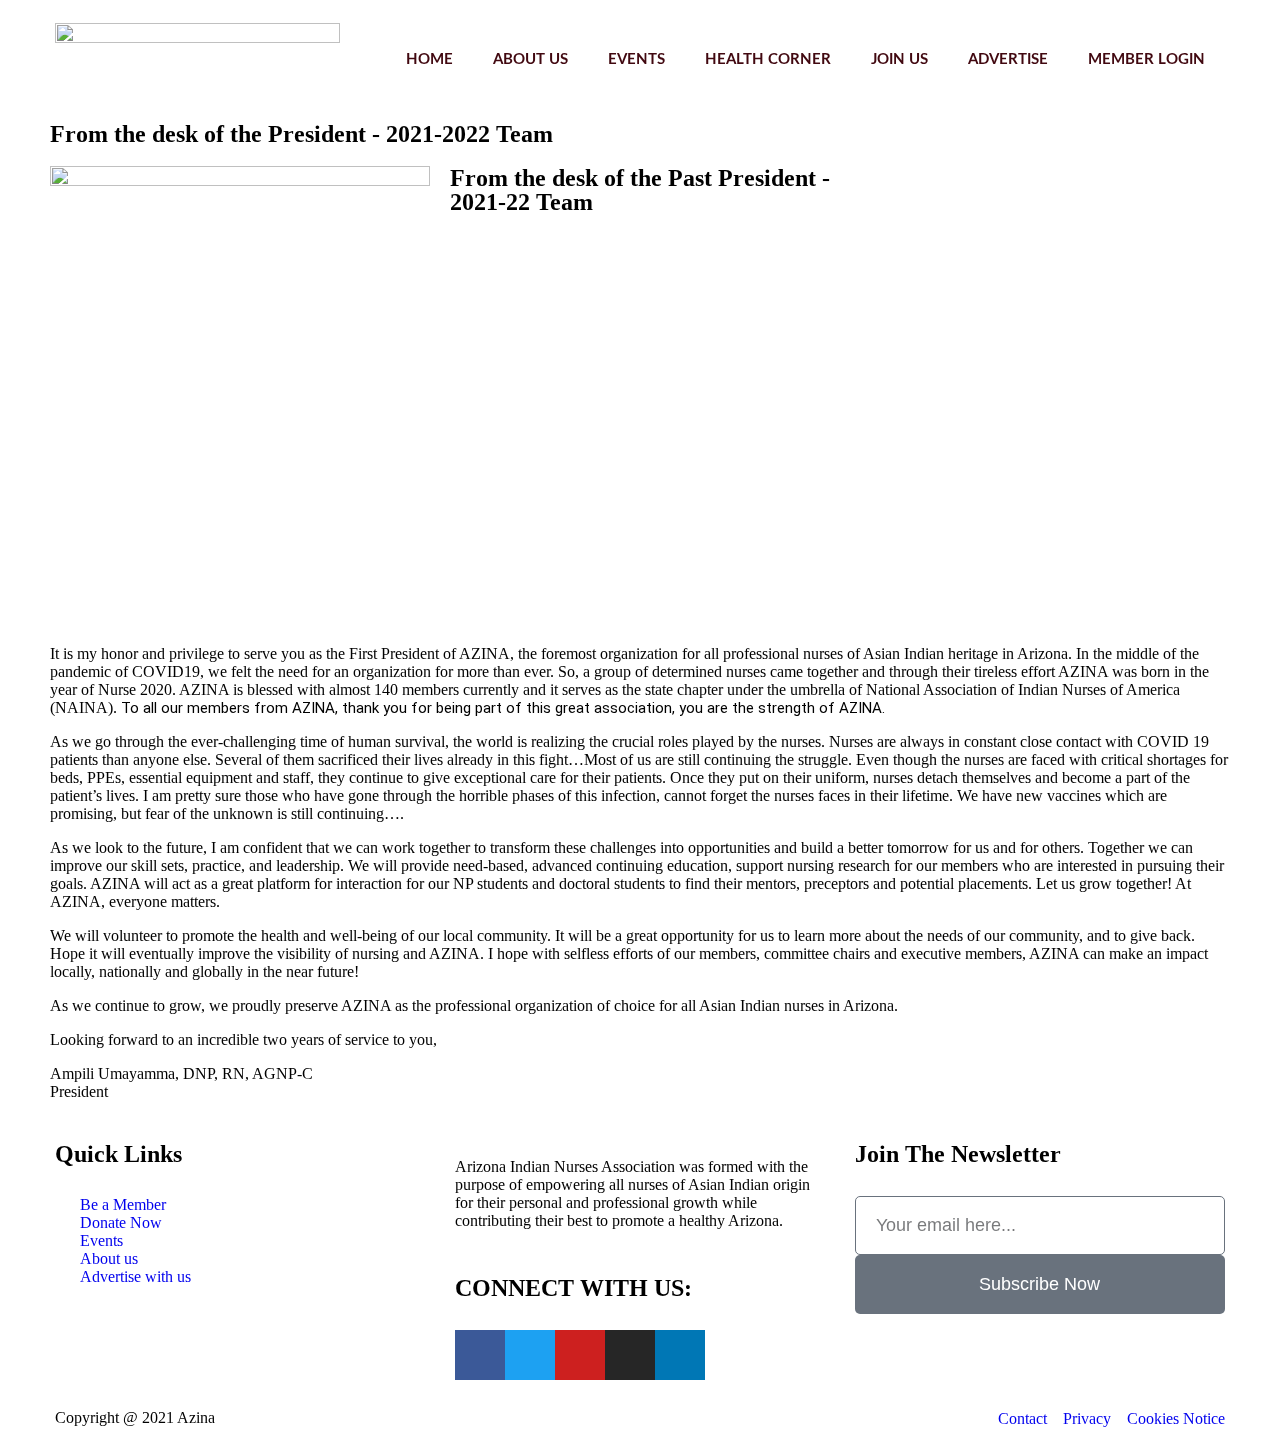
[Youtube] (580, 1355)
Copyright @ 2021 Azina (135, 1417)
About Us (530, 59)
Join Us (899, 59)
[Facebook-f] (480, 1355)
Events (636, 59)
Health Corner (768, 59)
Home (429, 59)
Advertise (1008, 59)
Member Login (1146, 59)
